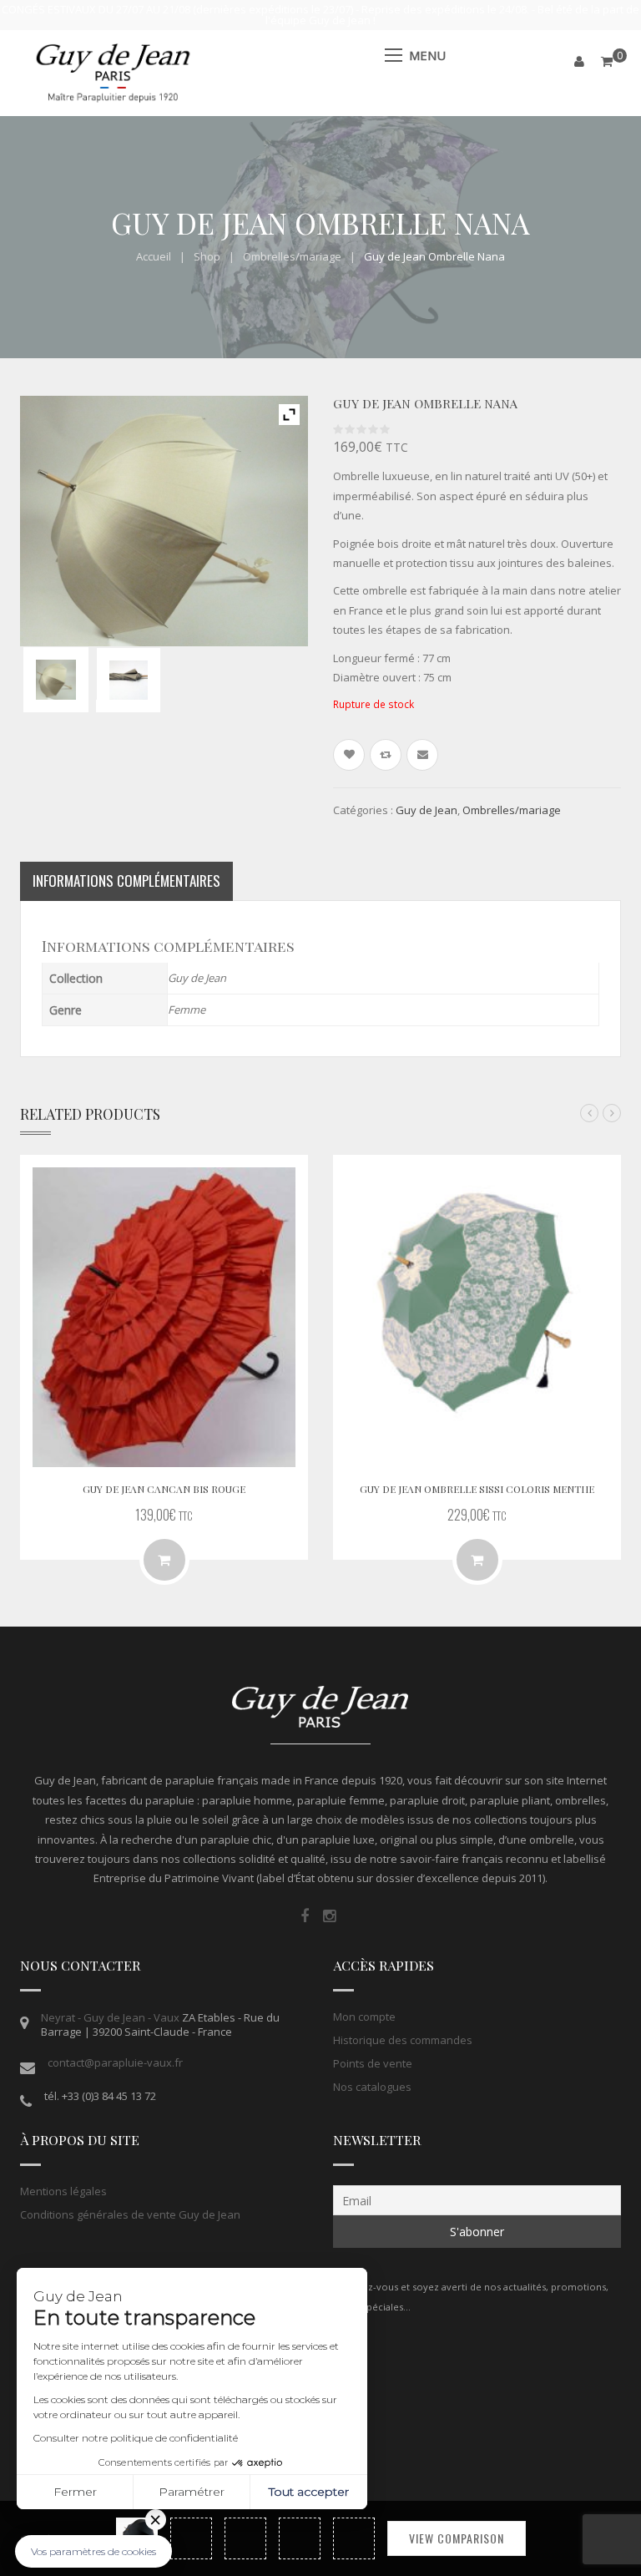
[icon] (305, 1916)
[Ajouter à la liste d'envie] (349, 755)
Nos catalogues (372, 2087)
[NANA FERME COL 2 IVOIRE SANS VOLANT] (129, 680)
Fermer (75, 2492)
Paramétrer (192, 2492)
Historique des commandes (403, 2040)
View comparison (457, 2538)
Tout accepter (309, 2492)
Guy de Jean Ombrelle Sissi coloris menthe (477, 1489)
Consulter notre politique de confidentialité (136, 2438)
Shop (207, 256)
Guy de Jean (426, 810)
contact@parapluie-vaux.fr (115, 2062)
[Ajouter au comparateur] (386, 755)
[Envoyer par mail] (422, 755)
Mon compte (364, 2017)
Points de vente (373, 2063)
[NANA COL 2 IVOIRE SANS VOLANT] (56, 680)
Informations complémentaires (126, 881)
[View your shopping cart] (607, 61)
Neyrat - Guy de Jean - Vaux (110, 2017)
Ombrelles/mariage (292, 256)
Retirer (156, 2520)
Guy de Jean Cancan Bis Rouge (164, 1489)
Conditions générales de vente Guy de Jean (130, 2214)
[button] (93, 2551)
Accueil (154, 256)
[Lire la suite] (164, 1560)
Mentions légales (63, 2191)
